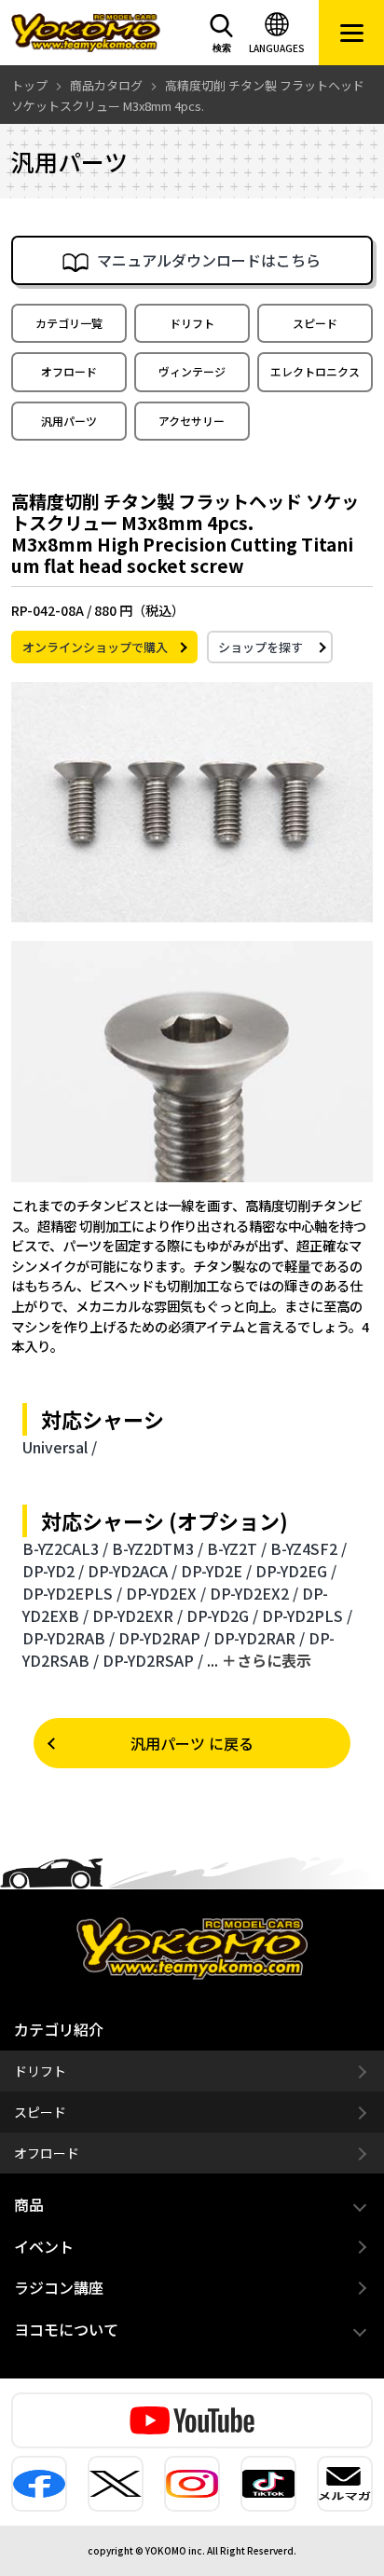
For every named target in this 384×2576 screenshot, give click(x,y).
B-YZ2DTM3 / (158, 1548)
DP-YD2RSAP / (153, 1660)
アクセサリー (192, 421)
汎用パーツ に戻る (192, 1743)
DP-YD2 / (53, 1571)
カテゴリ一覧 (69, 323)
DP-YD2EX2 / (254, 1593)
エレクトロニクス (315, 371)
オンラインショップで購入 (95, 647)
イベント (44, 2246)
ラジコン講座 (59, 2287)
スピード (315, 323)
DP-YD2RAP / (164, 1638)
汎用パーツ (69, 421)
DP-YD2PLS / (307, 1615)
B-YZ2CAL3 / (65, 1548)
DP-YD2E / (216, 1571)
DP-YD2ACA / (132, 1571)
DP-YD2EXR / (137, 1615)
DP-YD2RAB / (69, 1638)
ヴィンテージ (192, 371)
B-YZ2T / (237, 1548)
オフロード (69, 371)
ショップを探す (261, 647)
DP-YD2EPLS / (72, 1593)
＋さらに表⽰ (267, 1660)
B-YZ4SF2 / (309, 1548)
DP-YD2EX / (166, 1593)
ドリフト (192, 323)
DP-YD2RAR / (259, 1638)
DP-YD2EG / (296, 1571)
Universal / (60, 1447)
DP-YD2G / (222, 1615)
